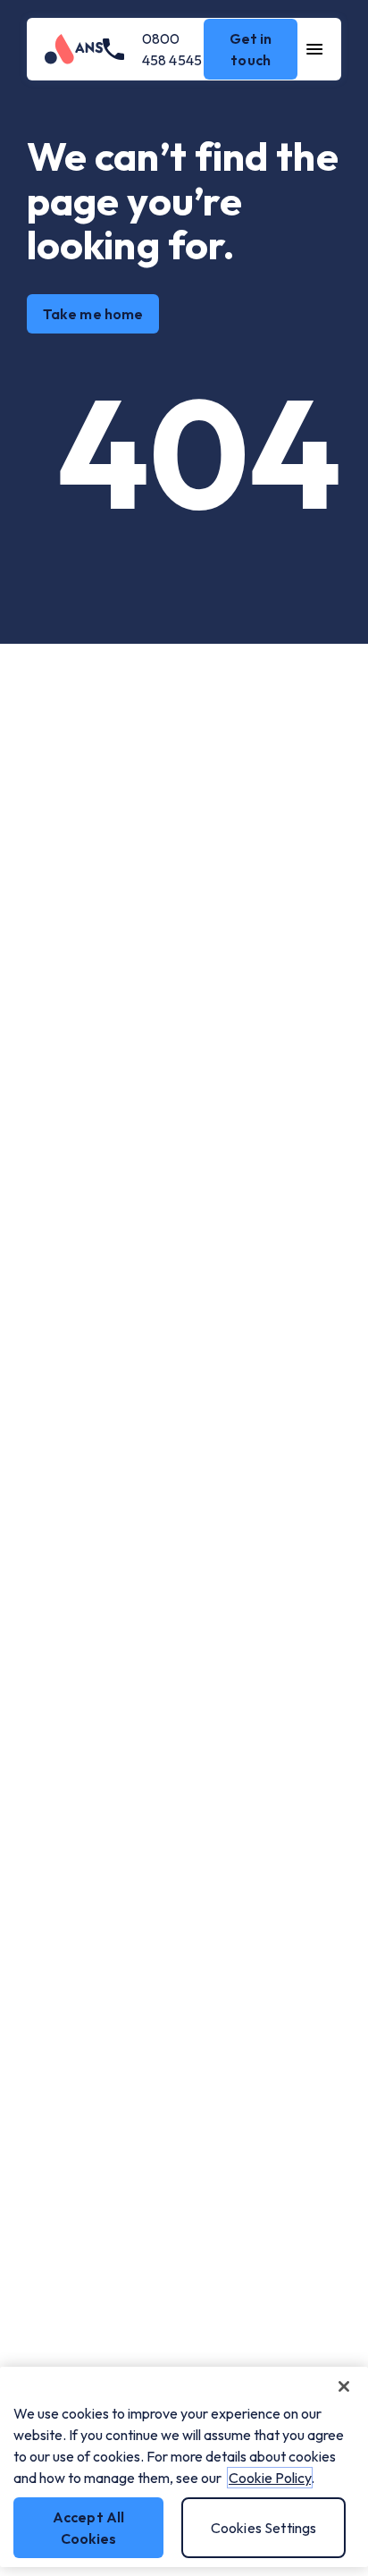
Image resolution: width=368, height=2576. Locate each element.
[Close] (344, 2386)
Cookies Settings (264, 2528)
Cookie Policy (270, 2478)
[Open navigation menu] (315, 49)
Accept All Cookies (89, 2528)
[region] (184, 2467)
